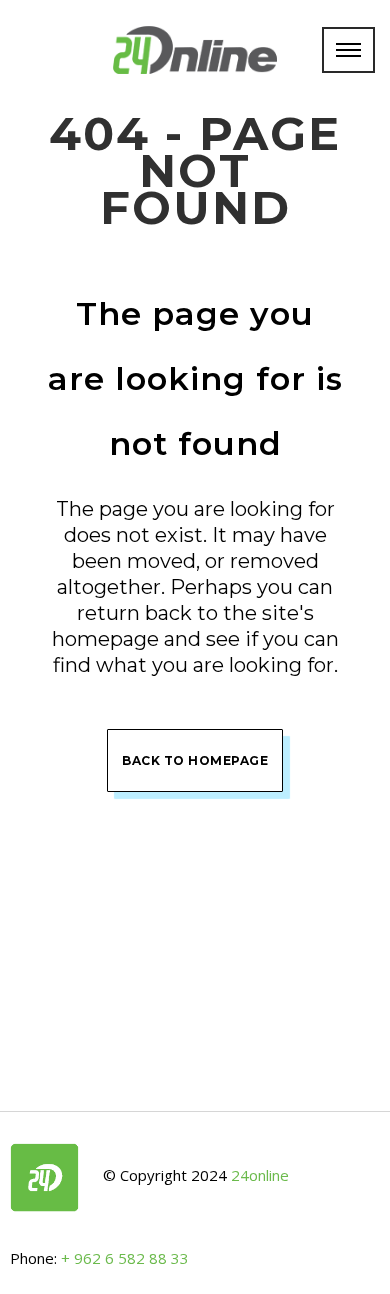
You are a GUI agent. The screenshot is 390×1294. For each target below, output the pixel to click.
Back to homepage (195, 760)
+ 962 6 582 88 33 (125, 1258)
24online (260, 1176)
